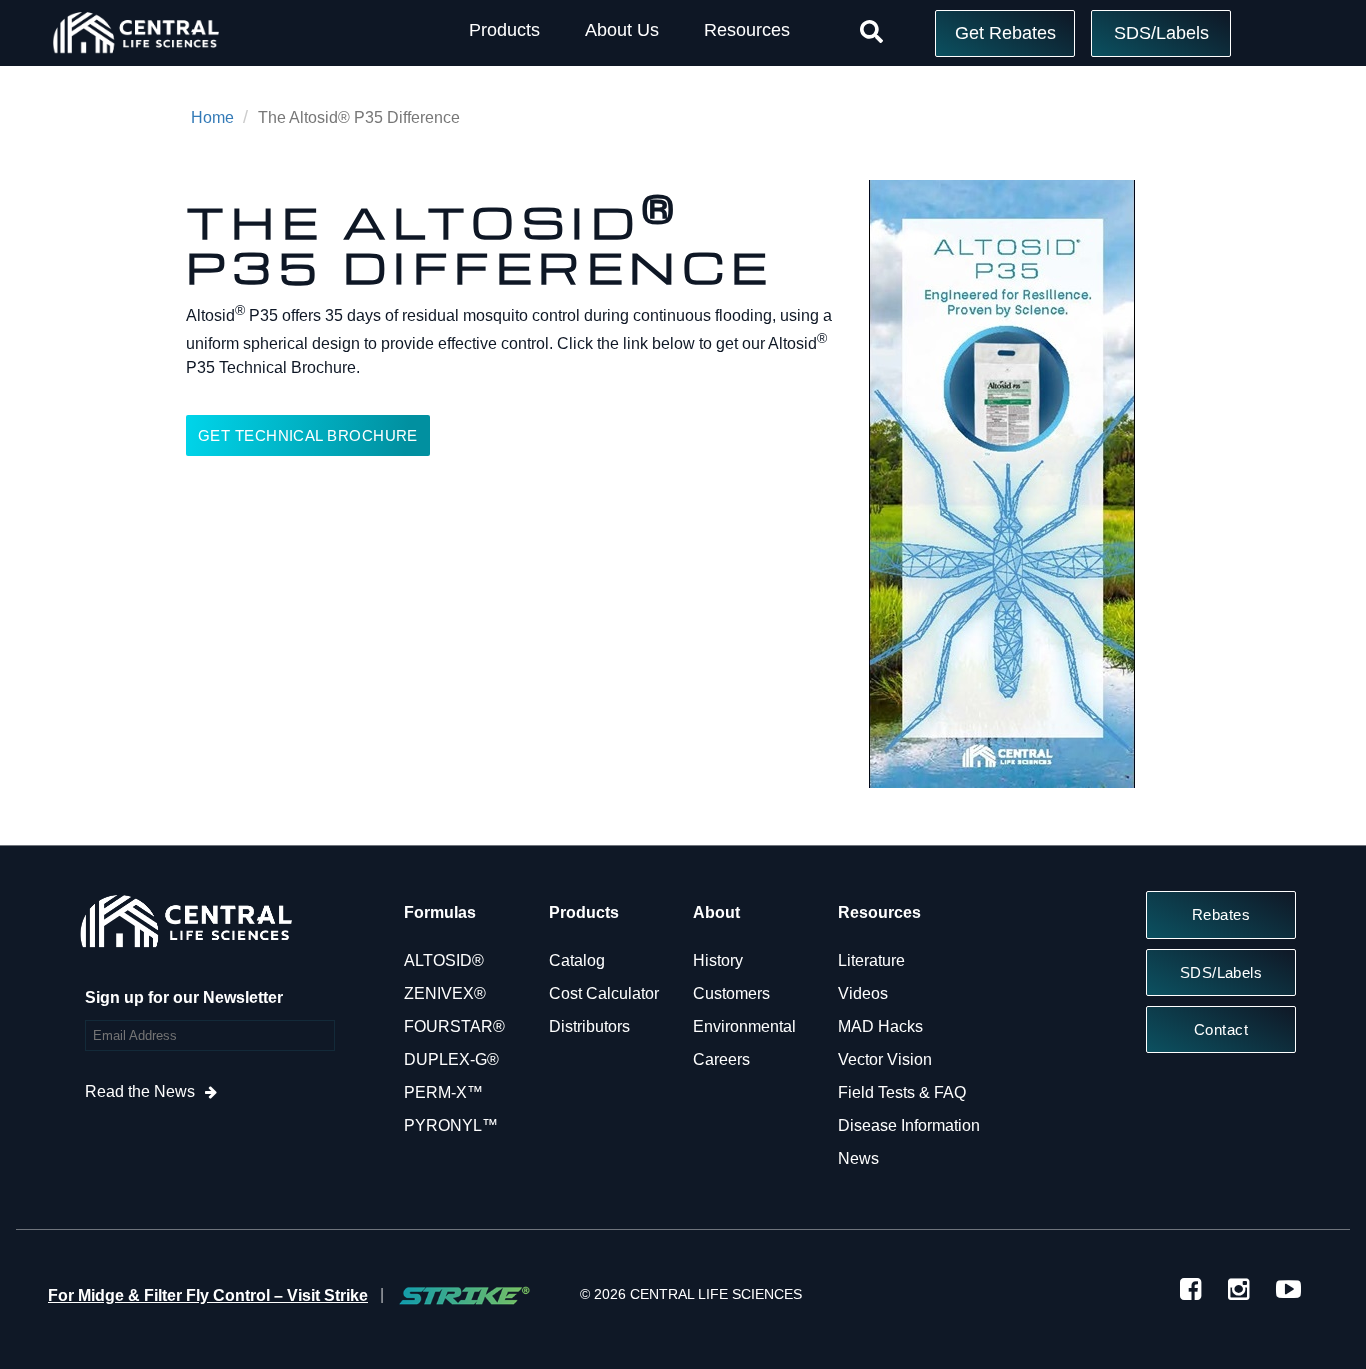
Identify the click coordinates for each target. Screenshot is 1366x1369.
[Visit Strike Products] (464, 1295)
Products (504, 30)
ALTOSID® (444, 960)
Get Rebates (1005, 33)
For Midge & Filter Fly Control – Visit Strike (208, 1295)
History (718, 960)
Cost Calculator (604, 993)
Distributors (589, 1026)
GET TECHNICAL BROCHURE (308, 435)
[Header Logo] (135, 57)
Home (212, 117)
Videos (863, 993)
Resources (747, 30)
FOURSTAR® (454, 1026)
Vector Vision (885, 1059)
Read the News (140, 1091)
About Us (622, 30)
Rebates (1221, 914)
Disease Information (909, 1125)
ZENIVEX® (445, 993)
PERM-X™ (443, 1092)
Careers (721, 1059)
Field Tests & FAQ (902, 1092)
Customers (731, 993)
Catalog (577, 960)
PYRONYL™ (451, 1125)
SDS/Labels (1161, 33)
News (858, 1158)
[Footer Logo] (185, 926)
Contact (1221, 1029)
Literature (871, 960)
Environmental (744, 1026)
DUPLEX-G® (451, 1059)
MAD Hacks (880, 1026)
